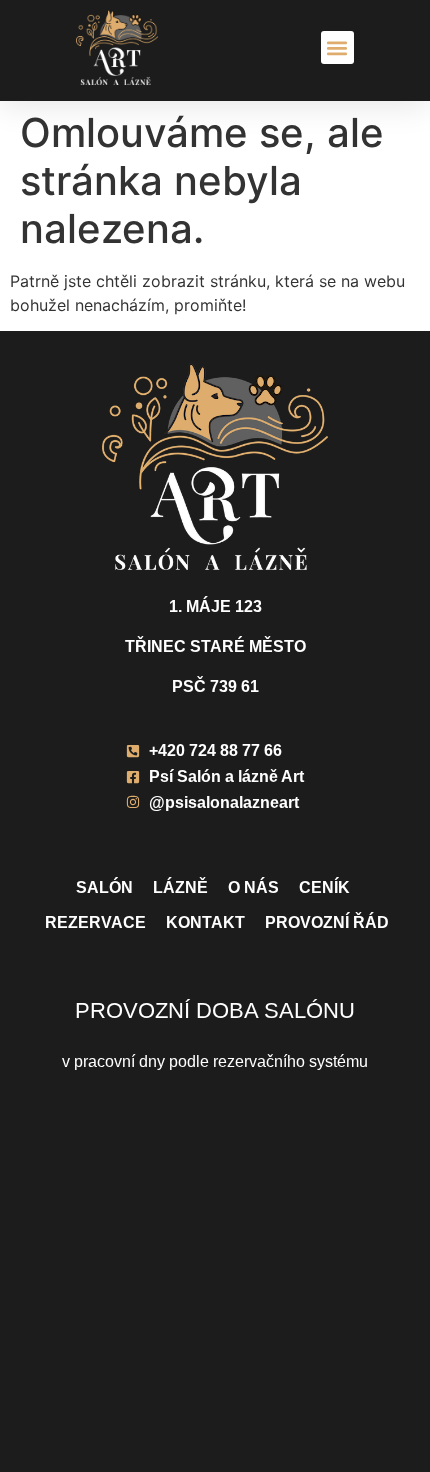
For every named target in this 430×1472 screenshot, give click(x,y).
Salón (104, 887)
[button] (337, 47)
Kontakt (205, 922)
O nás (253, 887)
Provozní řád (327, 922)
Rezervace (95, 922)
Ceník (324, 887)
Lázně (180, 887)
